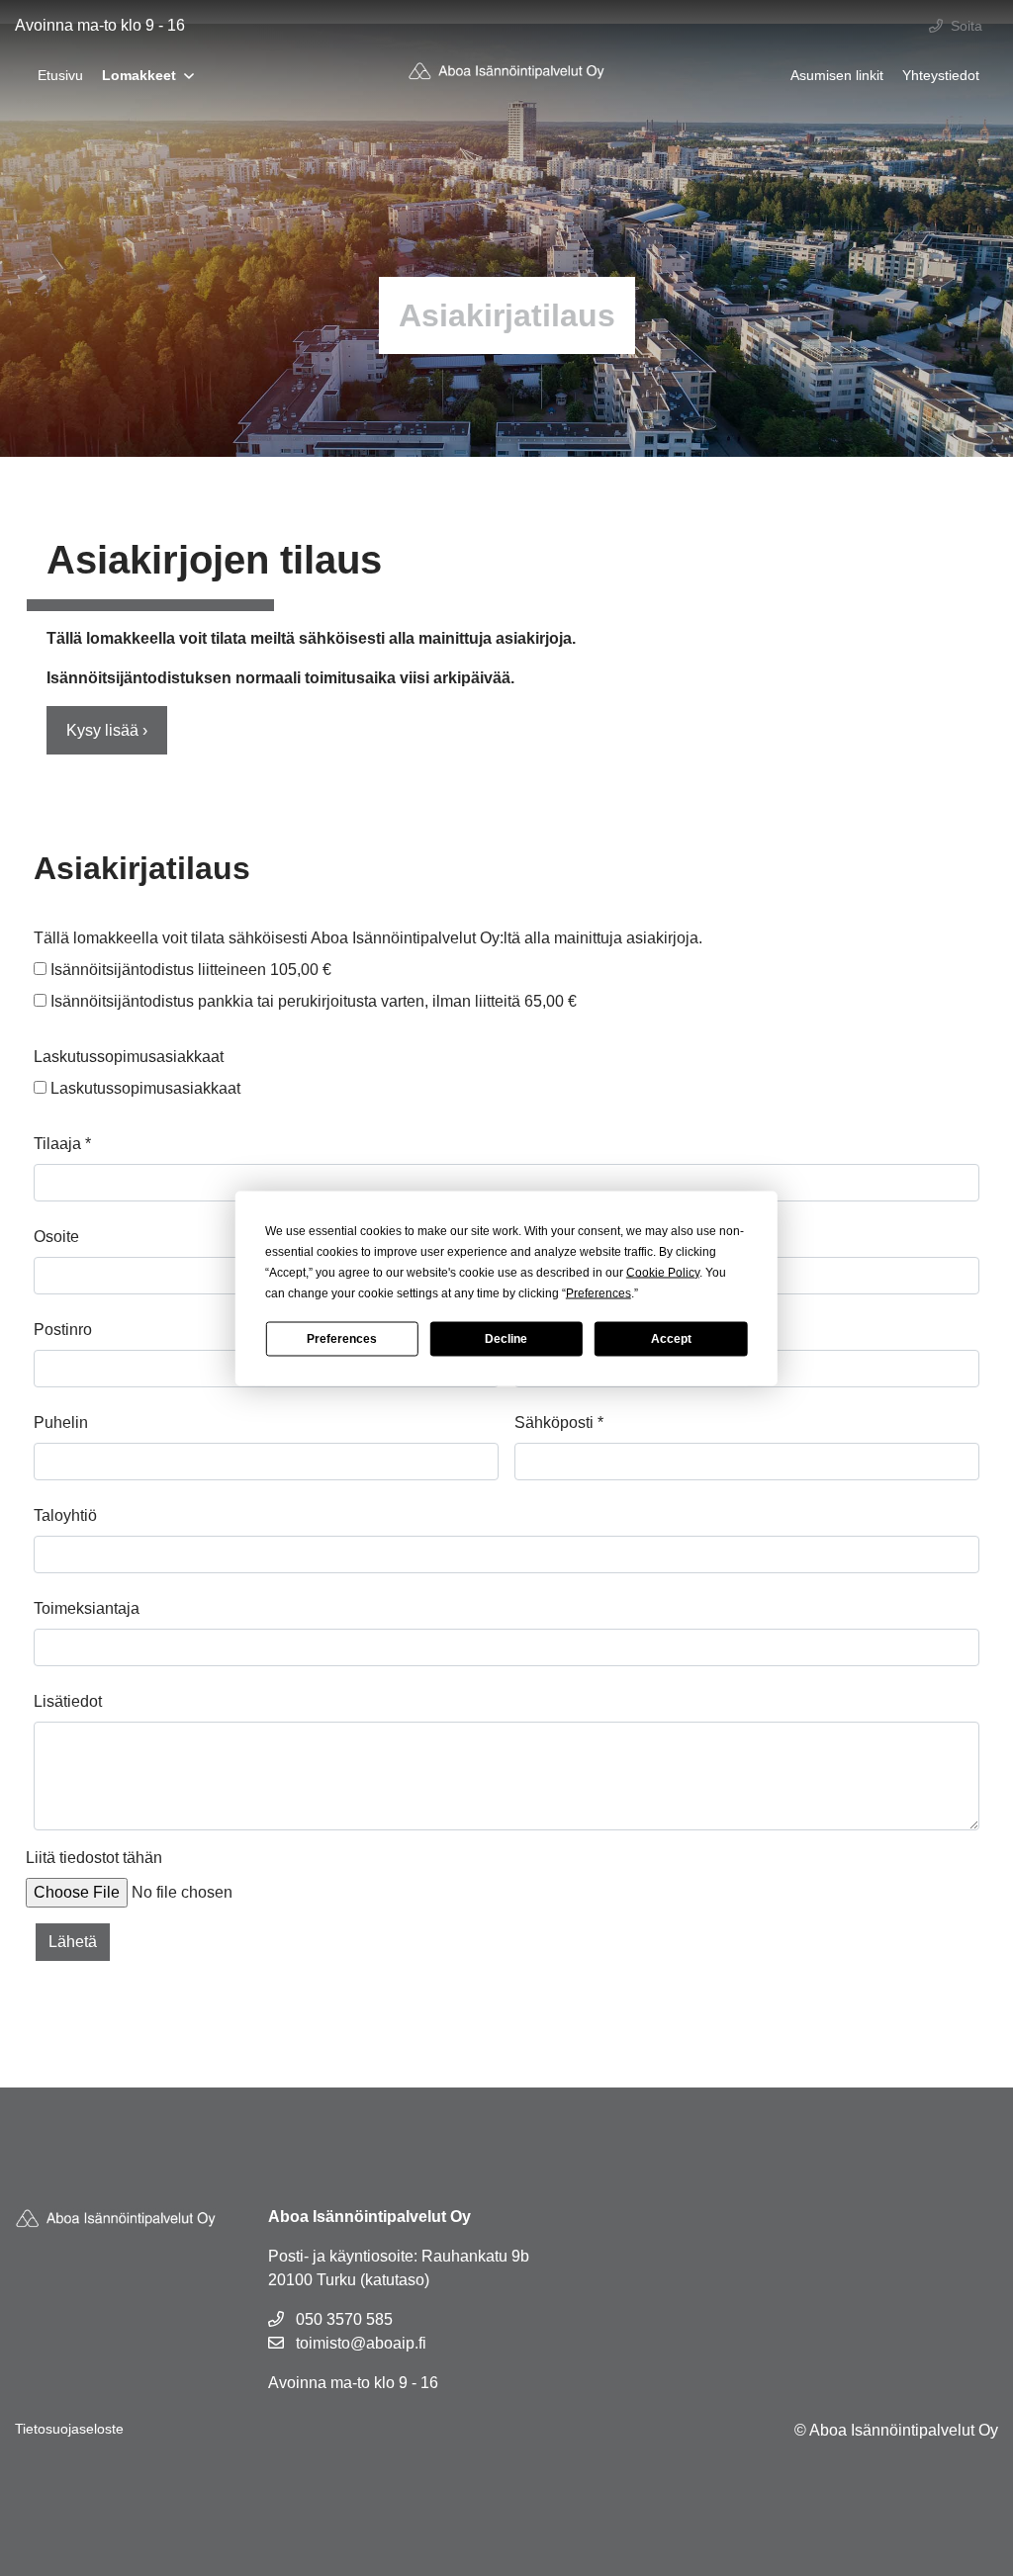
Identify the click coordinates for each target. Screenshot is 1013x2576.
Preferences (342, 1339)
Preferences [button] (599, 1292)
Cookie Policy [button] (663, 1272)
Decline (506, 1339)
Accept (671, 1339)
